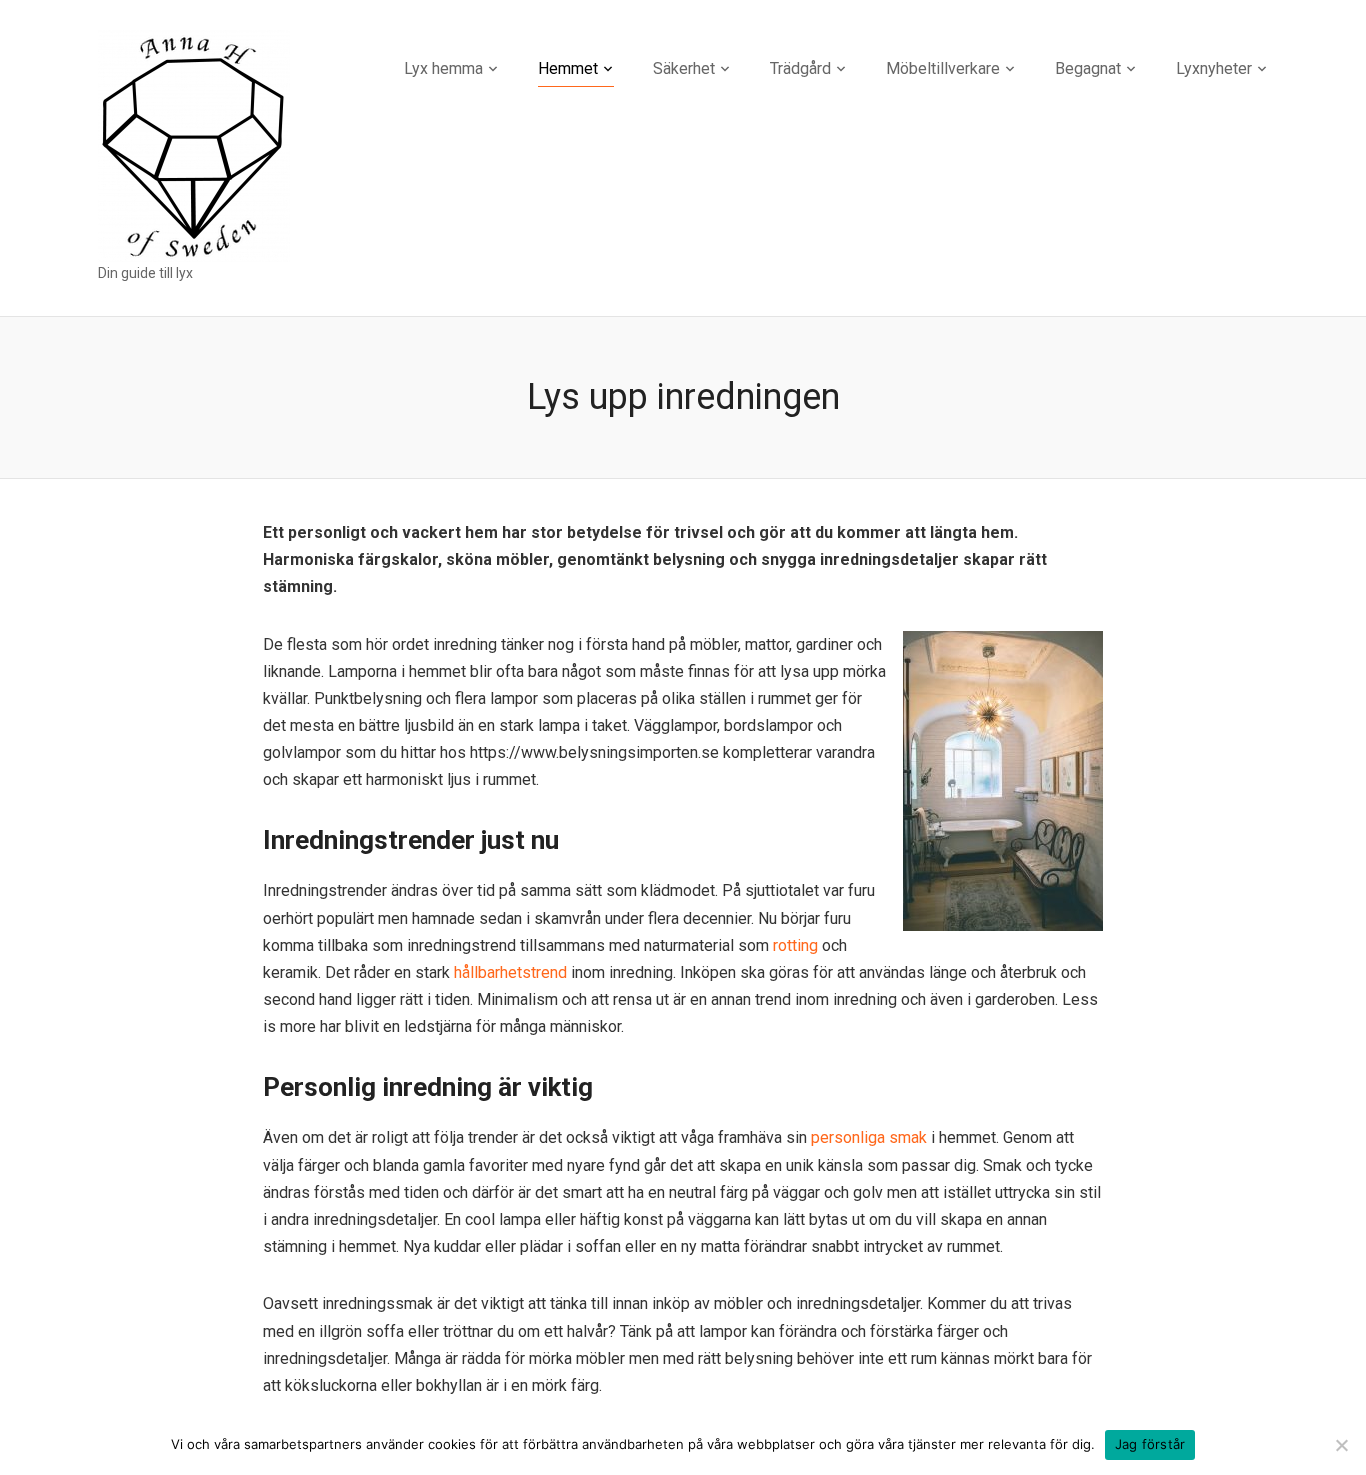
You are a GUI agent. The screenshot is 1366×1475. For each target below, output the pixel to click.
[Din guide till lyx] (194, 144)
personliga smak (869, 1137)
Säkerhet (684, 68)
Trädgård (800, 68)
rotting (795, 945)
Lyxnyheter (1214, 68)
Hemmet (568, 68)
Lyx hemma (443, 68)
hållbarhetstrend (510, 972)
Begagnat (1088, 68)
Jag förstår (1150, 1444)
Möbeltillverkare (943, 68)
